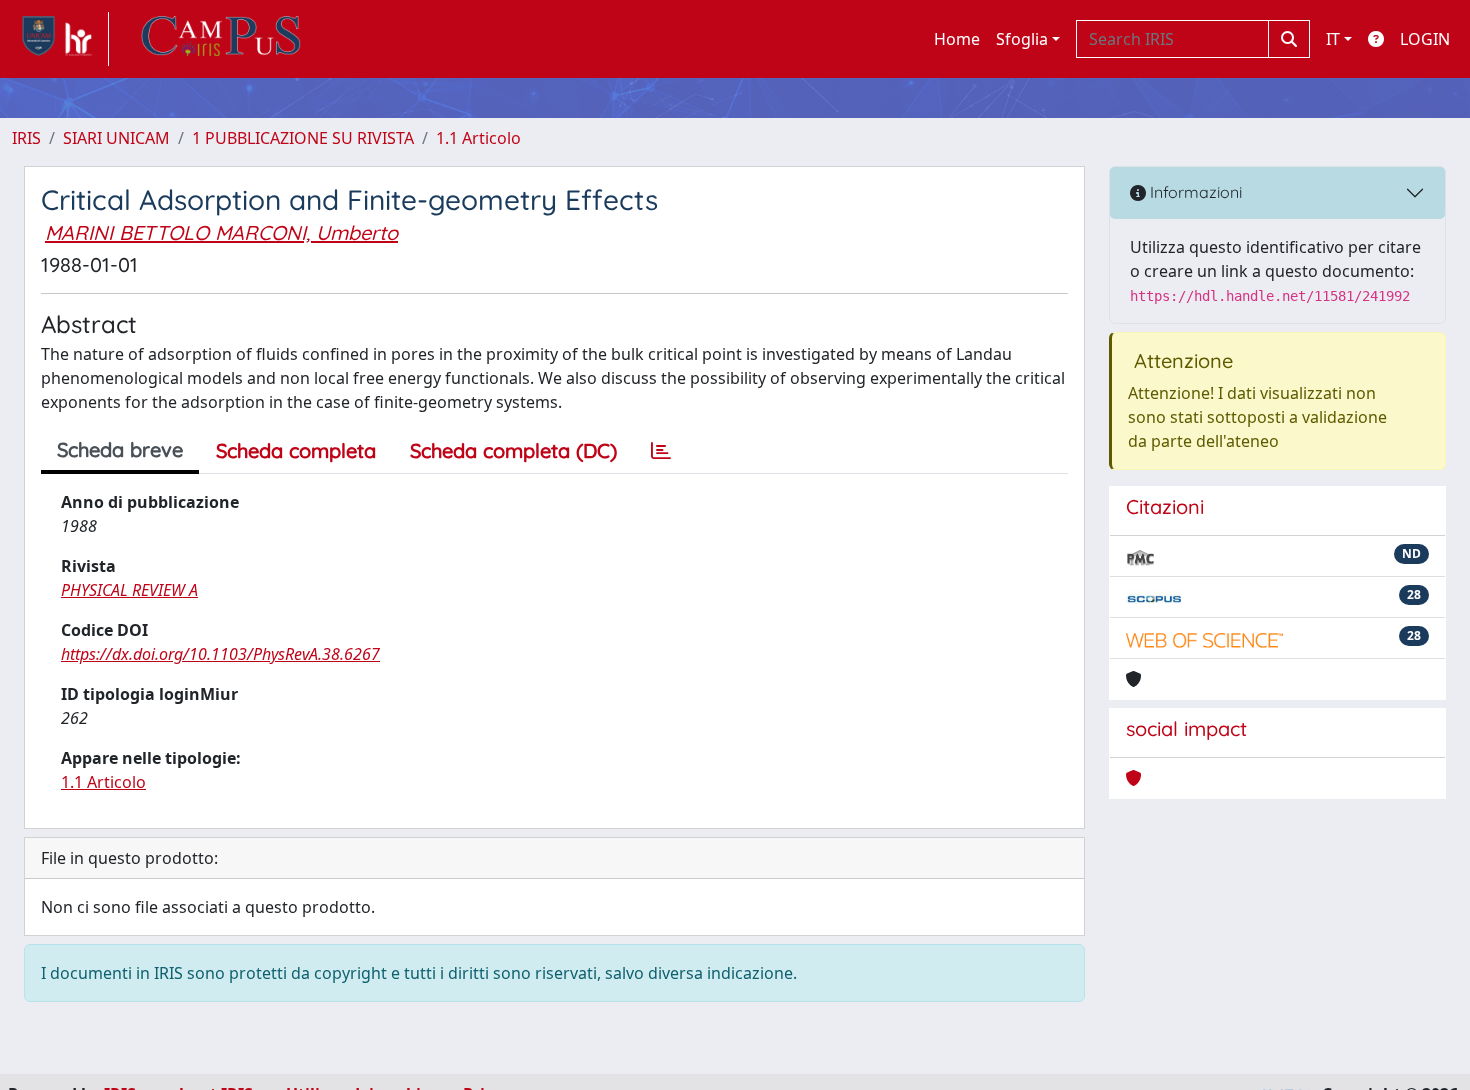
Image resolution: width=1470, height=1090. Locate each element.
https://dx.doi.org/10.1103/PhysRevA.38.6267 (220, 654)
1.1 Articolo (478, 138)
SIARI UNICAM (116, 138)
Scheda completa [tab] (296, 450)
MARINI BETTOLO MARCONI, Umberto (221, 232)
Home (957, 39)
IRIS (26, 138)
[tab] (661, 451)
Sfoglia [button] (1022, 39)
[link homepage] (60, 39)
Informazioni (1194, 192)
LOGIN (1425, 39)
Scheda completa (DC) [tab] (513, 450)
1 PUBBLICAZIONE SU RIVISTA (303, 138)
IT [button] (1333, 39)
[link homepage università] (221, 39)
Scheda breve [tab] (120, 449)
